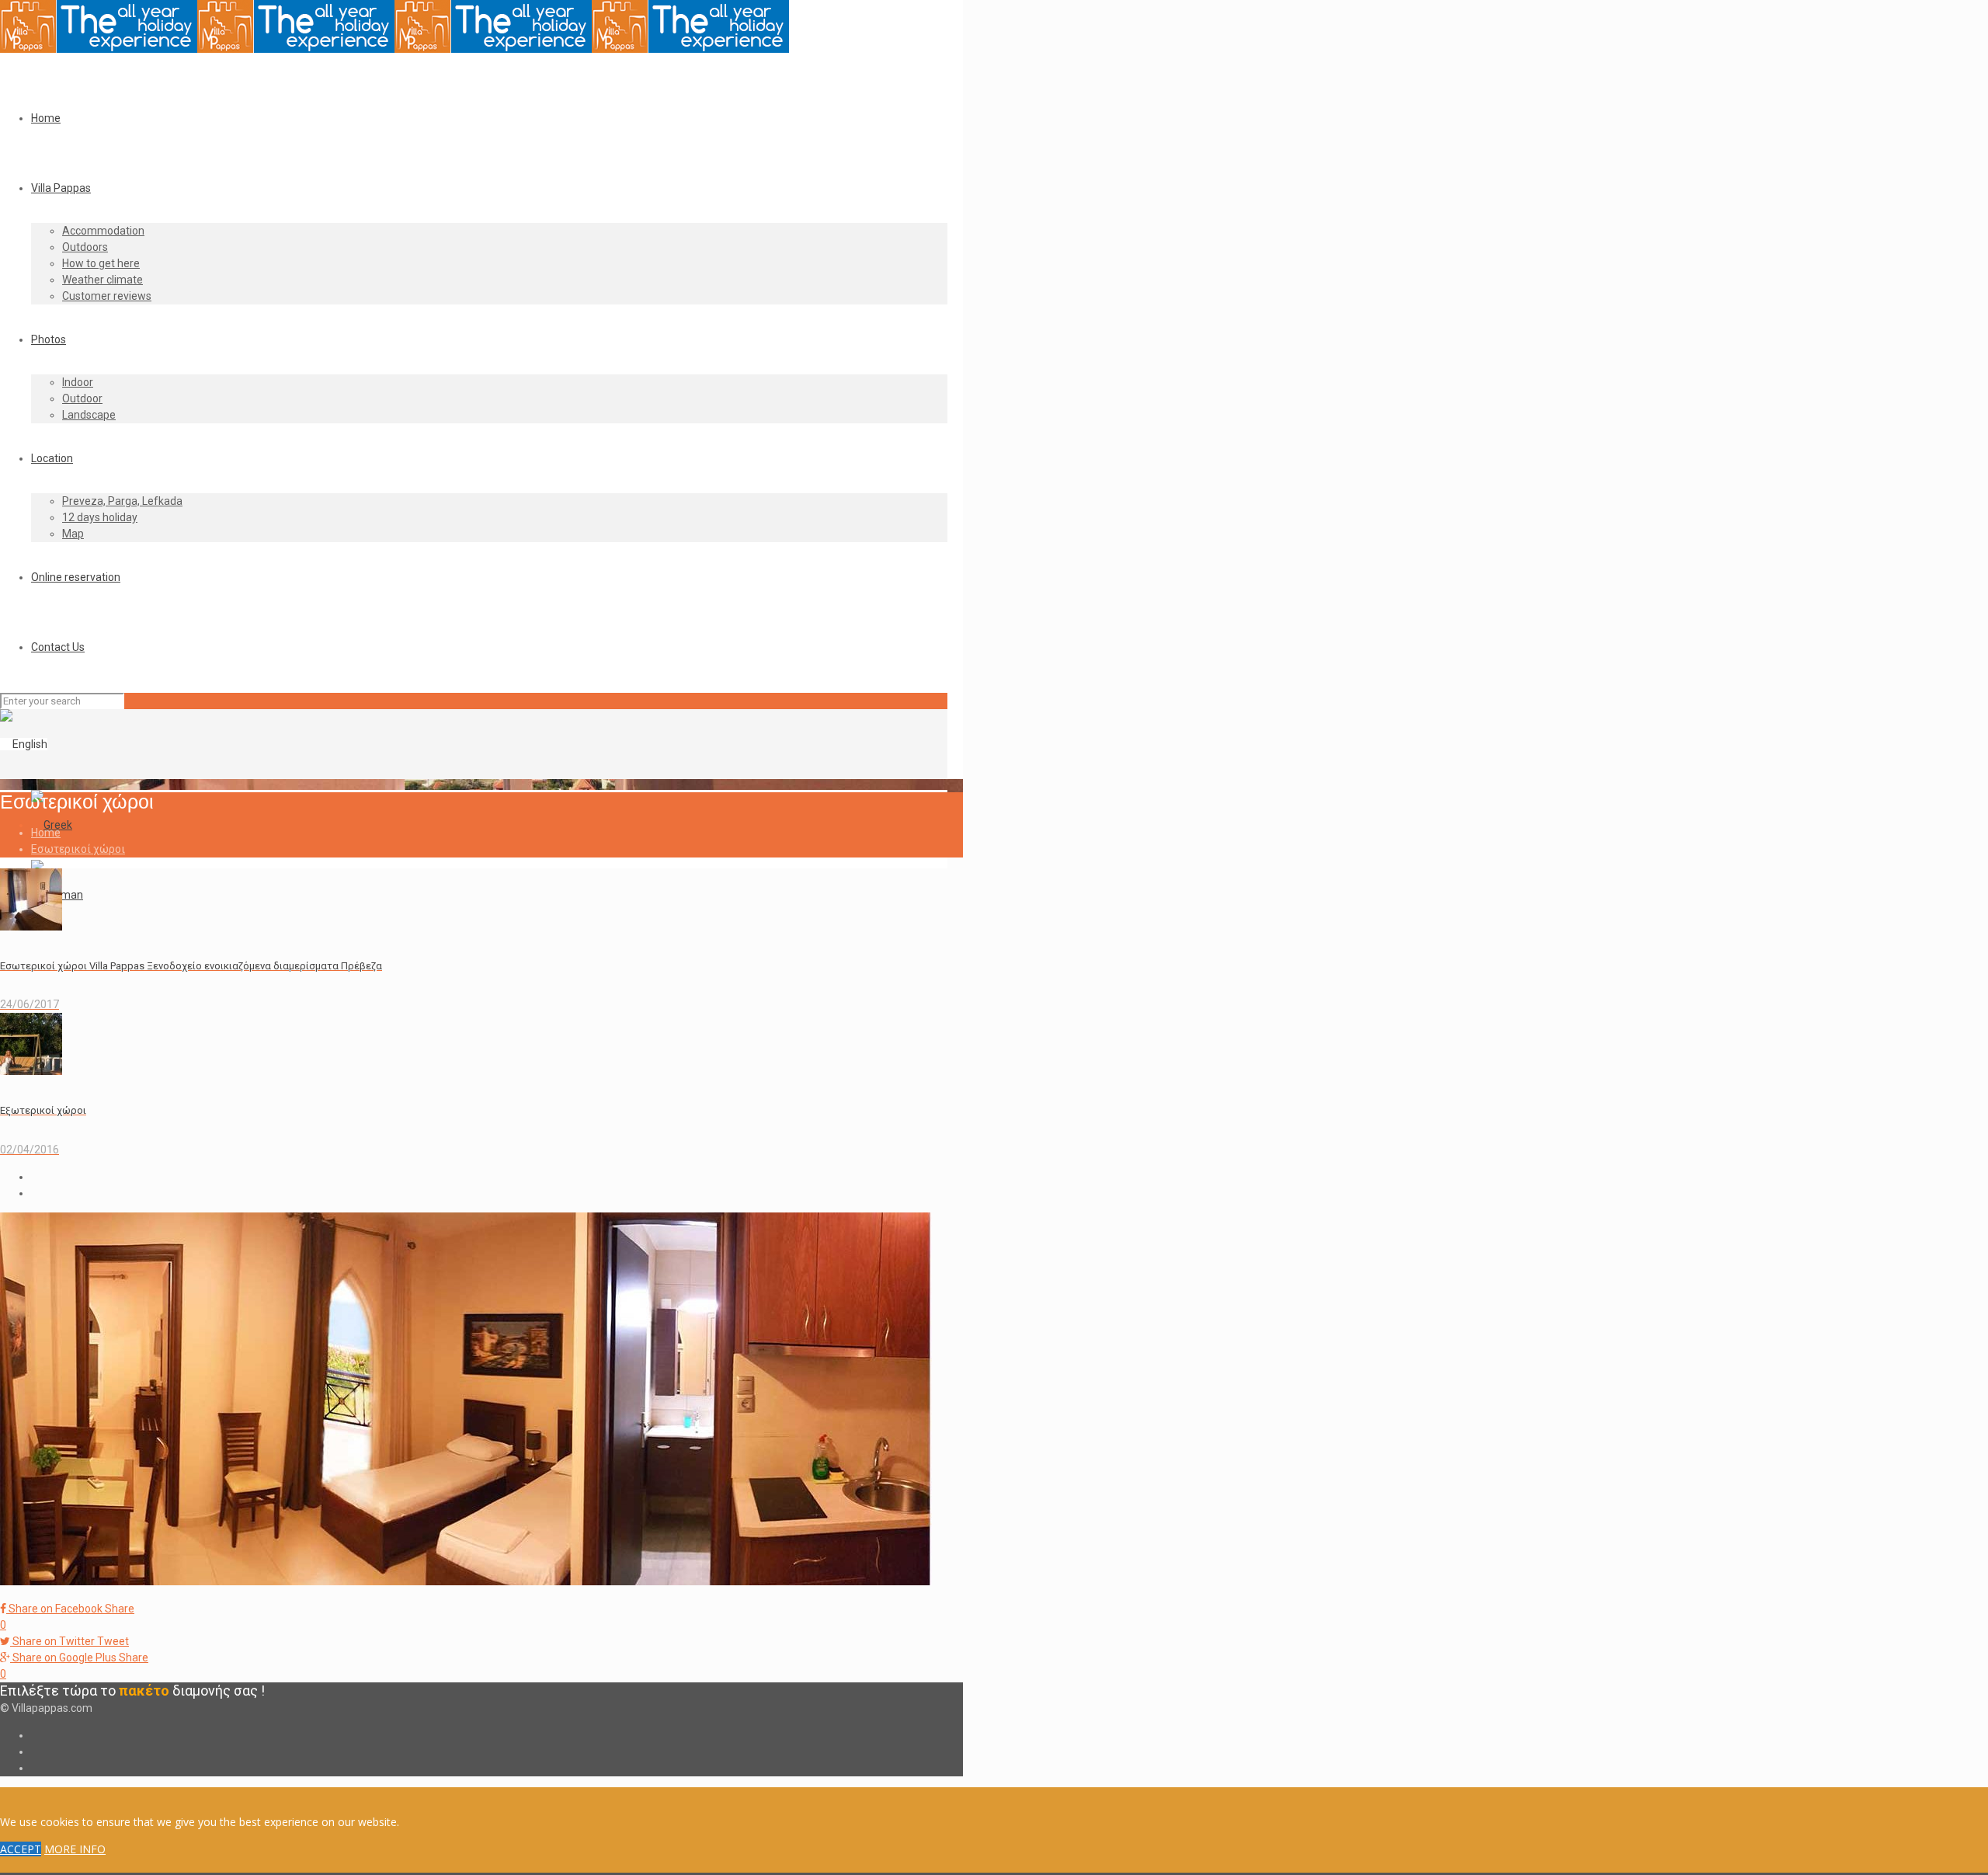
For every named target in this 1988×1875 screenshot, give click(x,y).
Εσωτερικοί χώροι (78, 849)
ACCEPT (21, 1849)
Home (46, 833)
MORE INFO (75, 1849)
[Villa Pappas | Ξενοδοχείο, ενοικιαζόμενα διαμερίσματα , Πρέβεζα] (394, 49)
